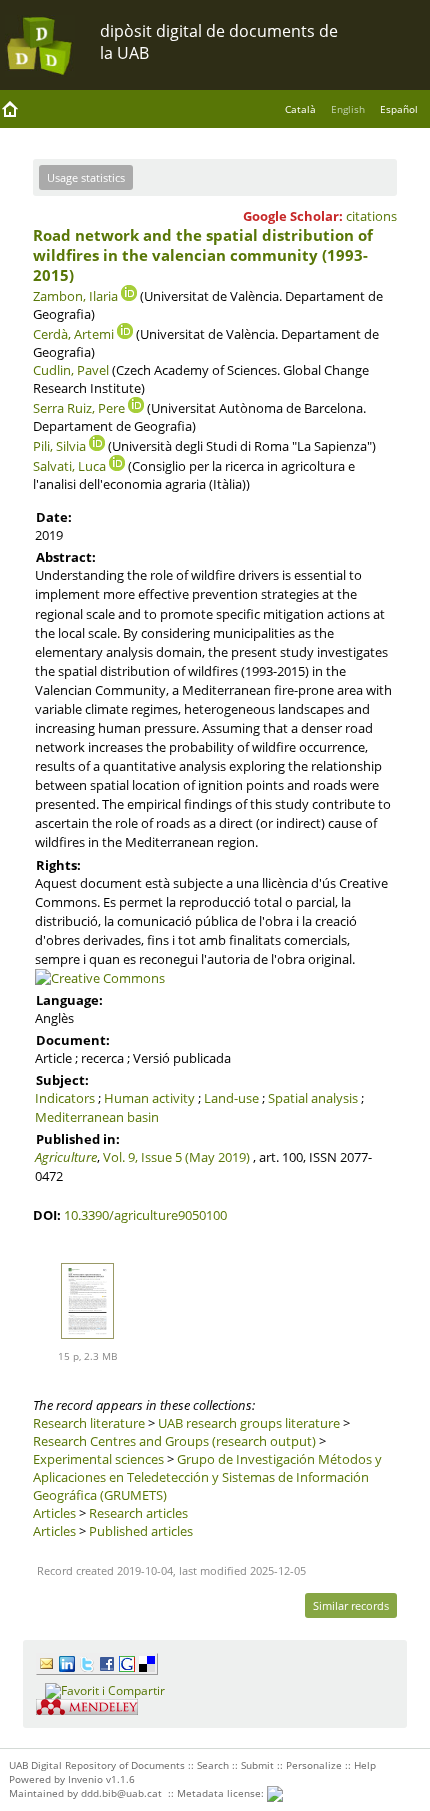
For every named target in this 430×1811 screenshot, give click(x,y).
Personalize (314, 1765)
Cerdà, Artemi (73, 334)
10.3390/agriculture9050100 (145, 1215)
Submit (257, 1765)
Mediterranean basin (97, 1117)
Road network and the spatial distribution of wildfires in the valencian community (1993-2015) (203, 255)
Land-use (231, 1098)
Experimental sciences (98, 1459)
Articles (54, 1513)
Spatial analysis (313, 1098)
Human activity (149, 1098)
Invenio (85, 1779)
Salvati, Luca (69, 466)
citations (371, 216)
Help (365, 1765)
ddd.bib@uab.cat (121, 1793)
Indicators (65, 1098)
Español (399, 109)
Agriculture (66, 1157)
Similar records (351, 1605)
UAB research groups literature (249, 1423)
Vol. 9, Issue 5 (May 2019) (176, 1157)
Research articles (138, 1513)
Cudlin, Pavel (71, 370)
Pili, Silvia (59, 446)
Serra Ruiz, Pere (79, 408)
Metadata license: (222, 1793)
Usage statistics (86, 177)
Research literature (89, 1423)
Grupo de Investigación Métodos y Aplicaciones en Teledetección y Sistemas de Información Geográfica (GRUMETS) (207, 1477)
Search (213, 1765)
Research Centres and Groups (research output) (174, 1441)
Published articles (141, 1531)
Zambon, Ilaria (75, 296)
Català (300, 109)
